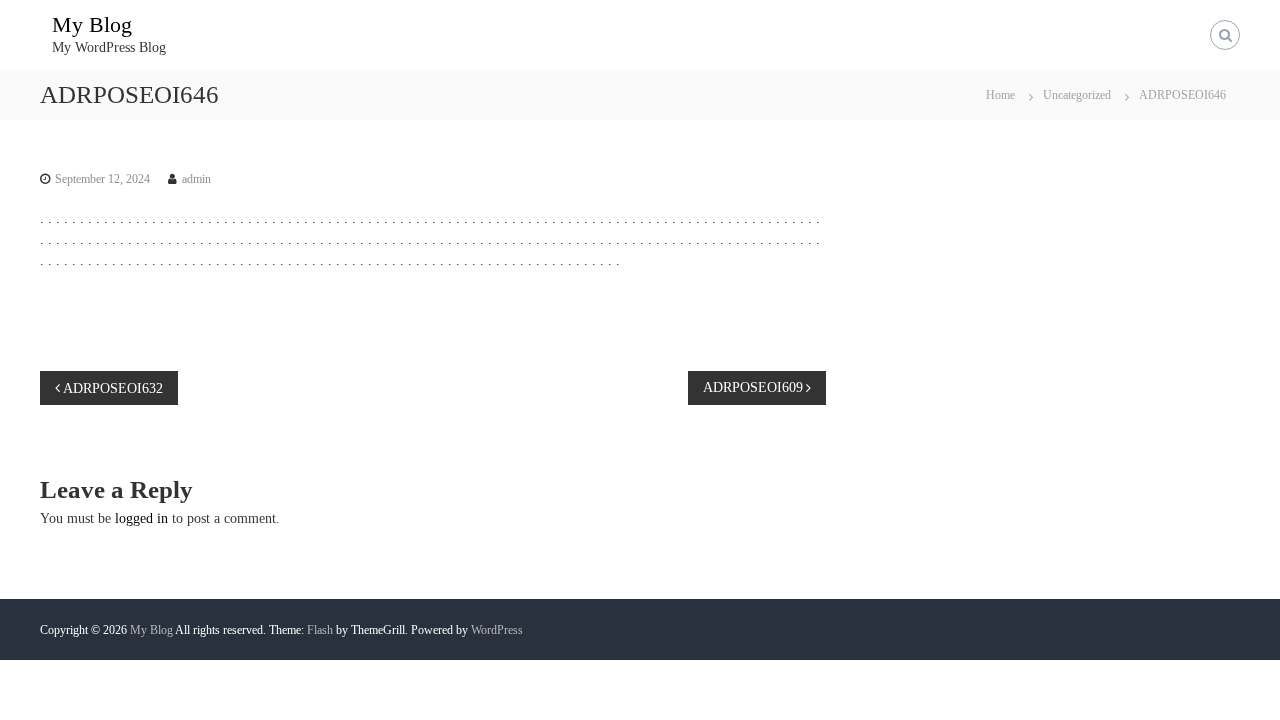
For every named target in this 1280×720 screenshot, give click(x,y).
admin (196, 179)
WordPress (497, 630)
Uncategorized (1077, 95)
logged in (141, 518)
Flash (320, 630)
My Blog (92, 24)
